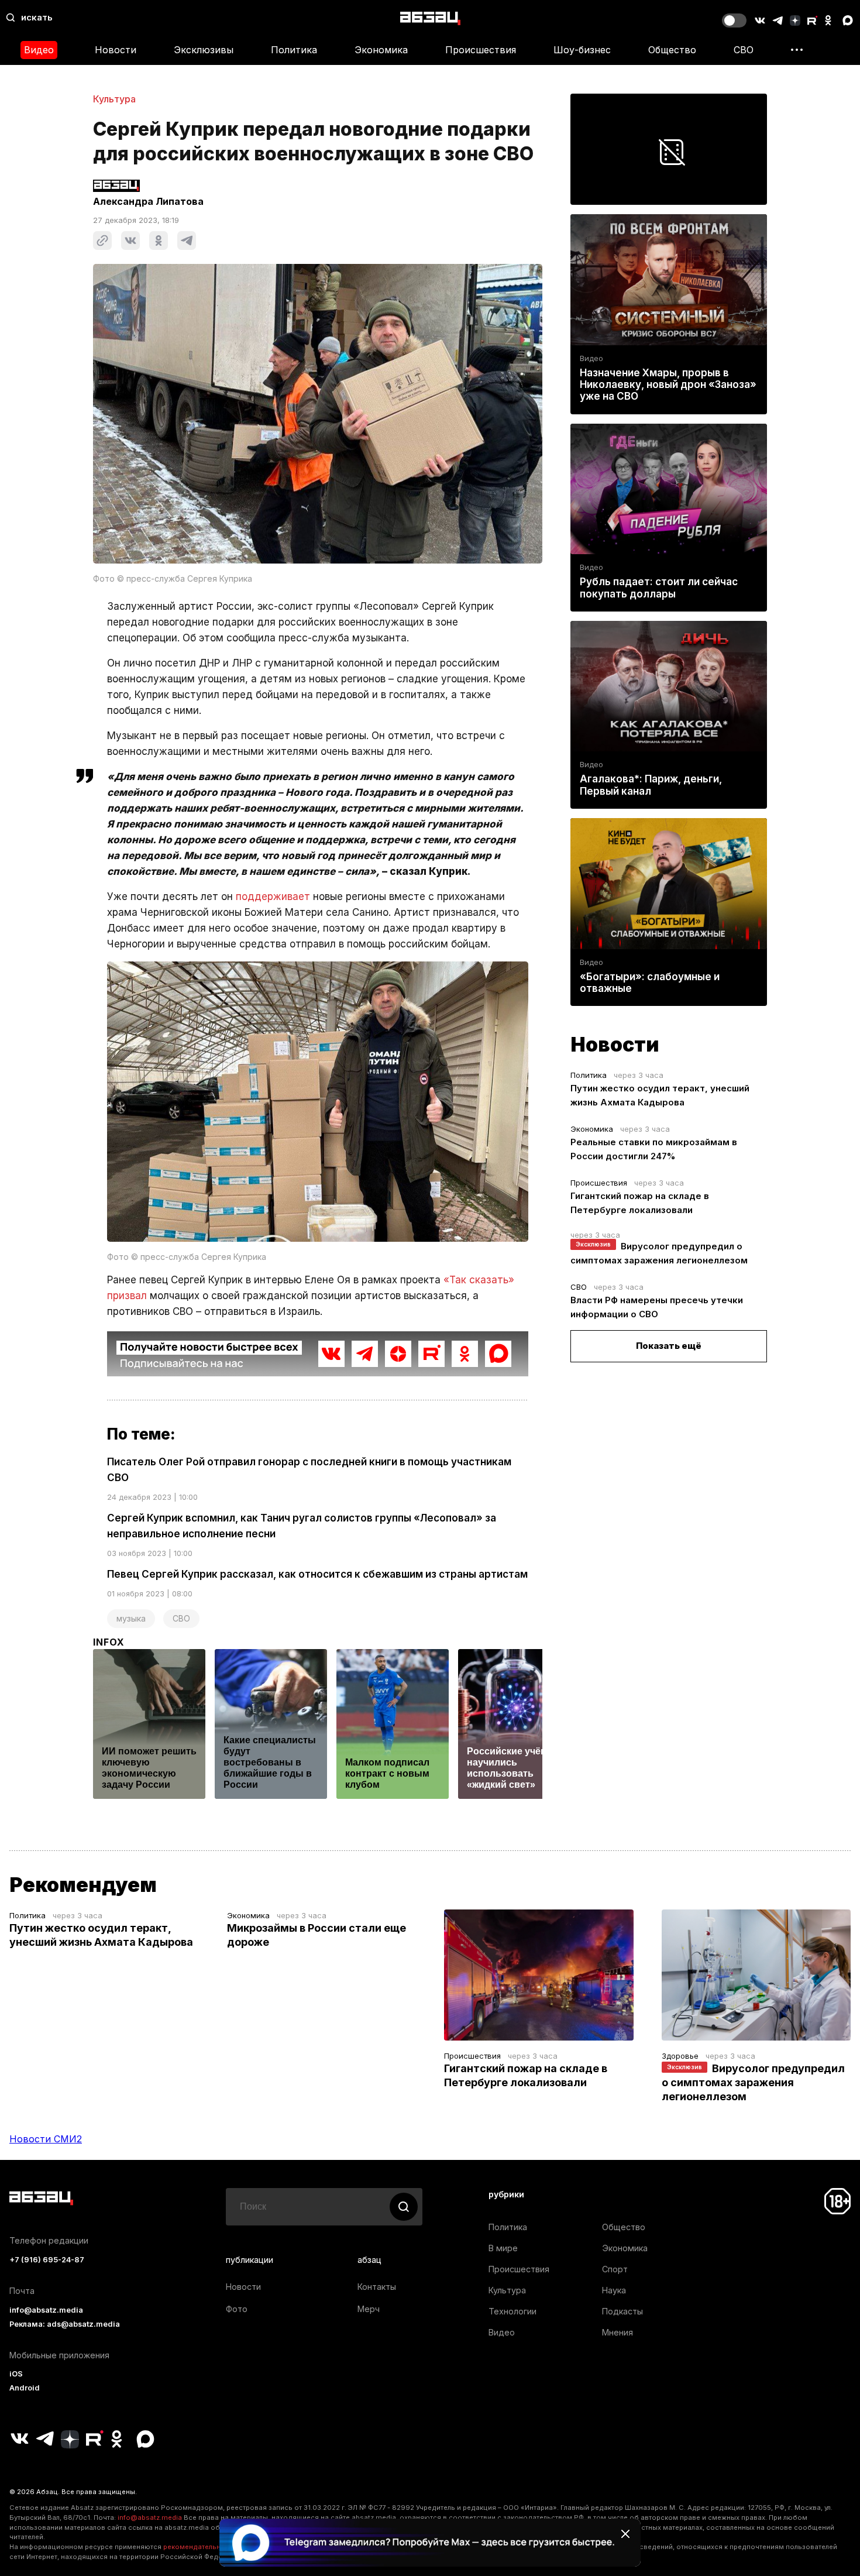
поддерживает (273, 897)
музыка (131, 1618)
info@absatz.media (46, 2310)
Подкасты (622, 2311)
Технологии (512, 2311)
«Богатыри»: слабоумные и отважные (650, 983)
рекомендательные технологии (217, 2547)
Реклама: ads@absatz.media (65, 2324)
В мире (503, 2248)
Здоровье (680, 2056)
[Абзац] (430, 18)
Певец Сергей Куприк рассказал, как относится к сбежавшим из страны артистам (317, 1574)
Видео (39, 50)
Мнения (618, 2332)
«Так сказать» (479, 1280)
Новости (116, 50)
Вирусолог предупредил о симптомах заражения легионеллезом (753, 2082)
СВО (744, 50)
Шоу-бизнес (582, 50)
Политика (294, 50)
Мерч (369, 2309)
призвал (127, 1296)
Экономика (381, 50)
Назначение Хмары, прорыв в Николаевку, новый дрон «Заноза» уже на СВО (668, 384)
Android (25, 2388)
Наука (614, 2290)
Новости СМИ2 (46, 2139)
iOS (16, 2374)
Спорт (615, 2269)
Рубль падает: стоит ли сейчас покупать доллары (659, 588)
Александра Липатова (148, 201)
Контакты (377, 2287)
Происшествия (481, 50)
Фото (237, 2309)
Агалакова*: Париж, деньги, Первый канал (651, 785)
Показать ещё (669, 1346)
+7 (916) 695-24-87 (47, 2260)
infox (109, 1642)
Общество (672, 50)
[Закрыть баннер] (625, 2534)
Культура (114, 99)
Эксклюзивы (204, 50)
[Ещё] (797, 50)
